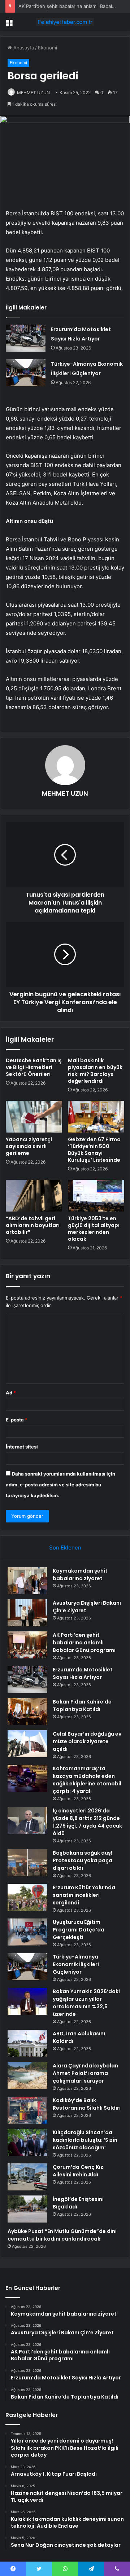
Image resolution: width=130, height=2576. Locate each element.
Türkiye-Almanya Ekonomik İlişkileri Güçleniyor (76, 1964)
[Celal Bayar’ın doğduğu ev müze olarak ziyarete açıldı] (27, 1744)
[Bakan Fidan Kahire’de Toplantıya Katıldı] (27, 1712)
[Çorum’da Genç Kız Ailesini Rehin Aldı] (27, 2177)
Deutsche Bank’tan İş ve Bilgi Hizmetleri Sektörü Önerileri (34, 1067)
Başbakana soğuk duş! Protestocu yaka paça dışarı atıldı (83, 1860)
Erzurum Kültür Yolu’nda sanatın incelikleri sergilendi (84, 1895)
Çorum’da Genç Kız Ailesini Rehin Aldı (78, 2171)
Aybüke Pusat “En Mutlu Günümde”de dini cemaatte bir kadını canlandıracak (62, 2235)
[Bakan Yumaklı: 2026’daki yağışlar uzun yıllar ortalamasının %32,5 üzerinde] (27, 2001)
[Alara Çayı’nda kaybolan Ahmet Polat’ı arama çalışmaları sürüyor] (27, 2076)
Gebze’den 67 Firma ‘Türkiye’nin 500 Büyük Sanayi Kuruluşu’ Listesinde (94, 1150)
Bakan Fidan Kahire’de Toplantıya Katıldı (82, 1705)
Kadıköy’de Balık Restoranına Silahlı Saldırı (87, 2104)
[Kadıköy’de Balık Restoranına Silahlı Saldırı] (27, 2110)
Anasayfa (23, 48)
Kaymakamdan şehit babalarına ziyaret (80, 1575)
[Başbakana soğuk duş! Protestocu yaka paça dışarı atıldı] (27, 1863)
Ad (11, 1393)
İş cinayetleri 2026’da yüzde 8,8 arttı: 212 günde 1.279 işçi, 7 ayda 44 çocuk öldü (87, 1822)
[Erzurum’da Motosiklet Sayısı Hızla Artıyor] (26, 338)
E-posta (17, 1420)
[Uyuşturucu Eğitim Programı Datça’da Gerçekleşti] (27, 1932)
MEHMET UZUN (33, 93)
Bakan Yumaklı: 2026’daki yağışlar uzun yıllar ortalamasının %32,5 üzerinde (86, 2003)
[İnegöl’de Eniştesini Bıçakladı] (27, 2209)
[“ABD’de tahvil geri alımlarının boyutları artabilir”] (34, 1196)
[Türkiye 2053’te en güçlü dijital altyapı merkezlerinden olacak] (96, 1196)
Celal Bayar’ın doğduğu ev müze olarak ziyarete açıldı (87, 1741)
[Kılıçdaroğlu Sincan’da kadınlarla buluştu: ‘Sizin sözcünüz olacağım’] (27, 2142)
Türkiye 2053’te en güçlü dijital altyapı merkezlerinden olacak (94, 1229)
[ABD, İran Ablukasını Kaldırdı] (27, 2043)
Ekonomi (47, 48)
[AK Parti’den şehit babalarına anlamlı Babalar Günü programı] (27, 1645)
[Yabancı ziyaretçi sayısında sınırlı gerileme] (34, 1117)
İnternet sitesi (22, 1447)
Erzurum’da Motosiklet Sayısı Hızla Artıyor (83, 1673)
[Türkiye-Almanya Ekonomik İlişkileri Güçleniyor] (26, 373)
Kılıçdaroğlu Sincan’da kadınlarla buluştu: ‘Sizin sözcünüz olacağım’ (85, 2140)
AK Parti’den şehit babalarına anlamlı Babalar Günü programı (84, 1643)
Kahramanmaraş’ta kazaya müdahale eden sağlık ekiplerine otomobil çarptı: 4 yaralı (87, 1780)
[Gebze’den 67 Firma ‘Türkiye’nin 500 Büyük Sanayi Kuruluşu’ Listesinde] (96, 1117)
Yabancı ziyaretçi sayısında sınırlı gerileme (29, 1146)
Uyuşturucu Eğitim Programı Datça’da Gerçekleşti (79, 1930)
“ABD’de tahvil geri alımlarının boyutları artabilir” (33, 1225)
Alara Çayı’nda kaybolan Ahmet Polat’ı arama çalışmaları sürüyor (85, 2073)
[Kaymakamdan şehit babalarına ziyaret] (27, 1581)
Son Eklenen (65, 1548)
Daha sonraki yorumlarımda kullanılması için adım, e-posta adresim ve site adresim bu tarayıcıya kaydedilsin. (60, 1485)
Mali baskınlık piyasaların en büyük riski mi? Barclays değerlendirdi (95, 1071)
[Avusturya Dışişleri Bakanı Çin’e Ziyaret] (27, 1613)
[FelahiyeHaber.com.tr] (65, 22)
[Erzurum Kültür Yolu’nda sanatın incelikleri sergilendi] (27, 1897)
